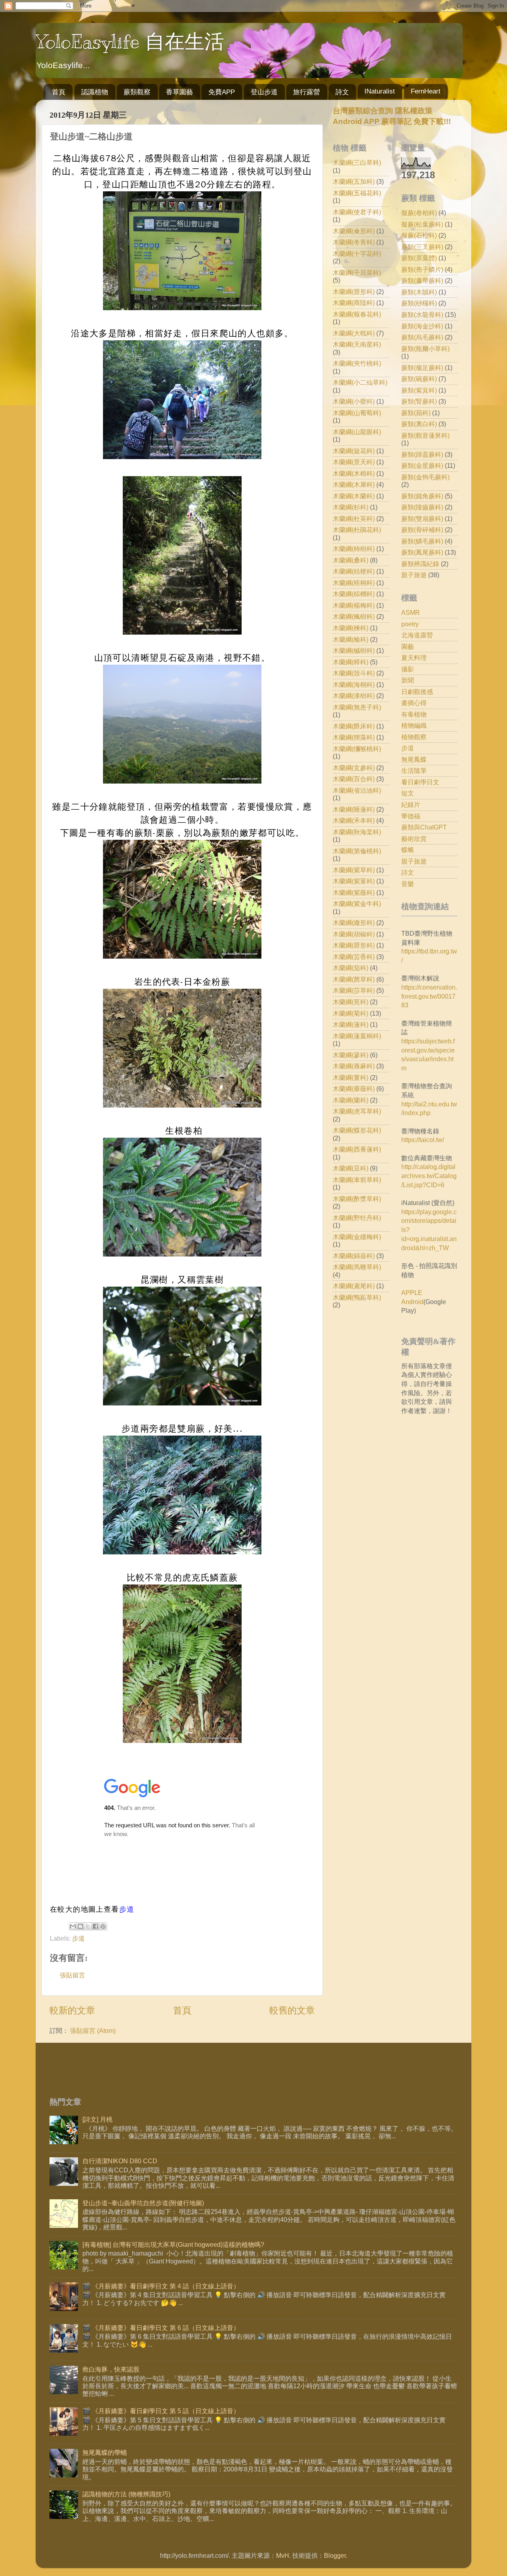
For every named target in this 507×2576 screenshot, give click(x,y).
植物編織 (414, 725)
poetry (410, 624)
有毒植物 (414, 714)
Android (412, 1302)
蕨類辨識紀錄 (420, 564)
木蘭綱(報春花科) (357, 314)
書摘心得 (414, 703)
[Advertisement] (399, 1483)
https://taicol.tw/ (423, 1140)
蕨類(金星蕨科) (422, 465)
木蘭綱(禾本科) (354, 820)
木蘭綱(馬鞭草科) (357, 1267)
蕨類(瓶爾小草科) (425, 349)
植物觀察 (414, 737)
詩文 (342, 92)
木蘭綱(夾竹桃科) (357, 363)
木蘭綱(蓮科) (351, 1024)
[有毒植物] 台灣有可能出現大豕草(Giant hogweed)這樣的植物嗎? (173, 2244)
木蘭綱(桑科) (351, 560)
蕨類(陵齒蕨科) (422, 507)
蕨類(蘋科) (416, 413)
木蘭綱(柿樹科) (354, 549)
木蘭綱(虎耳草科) (357, 1111)
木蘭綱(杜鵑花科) (357, 530)
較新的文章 (72, 2010)
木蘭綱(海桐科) (354, 685)
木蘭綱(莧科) (351, 1002)
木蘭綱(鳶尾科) (354, 1286)
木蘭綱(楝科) (351, 628)
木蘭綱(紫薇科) (354, 892)
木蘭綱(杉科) (351, 507)
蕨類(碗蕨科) (419, 379)
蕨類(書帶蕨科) (422, 280)
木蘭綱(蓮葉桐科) (357, 1036)
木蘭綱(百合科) (354, 779)
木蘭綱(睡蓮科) (354, 809)
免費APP (222, 92)
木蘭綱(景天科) (354, 462)
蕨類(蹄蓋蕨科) (422, 454)
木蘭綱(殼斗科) (354, 673)
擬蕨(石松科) (419, 235)
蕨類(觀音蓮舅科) (425, 435)
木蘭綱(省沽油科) (357, 790)
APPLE (412, 1293)
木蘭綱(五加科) (354, 181)
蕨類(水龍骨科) (422, 315)
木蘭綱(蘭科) (351, 1100)
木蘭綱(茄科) (351, 968)
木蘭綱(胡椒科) (354, 934)
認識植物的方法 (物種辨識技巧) (126, 2494)
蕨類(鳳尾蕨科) (422, 552)
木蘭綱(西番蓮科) (357, 1149)
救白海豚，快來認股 (111, 2369)
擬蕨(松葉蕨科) (422, 224)
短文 (408, 793)
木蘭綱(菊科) (351, 1013)
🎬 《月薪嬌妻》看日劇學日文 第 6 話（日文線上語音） (161, 2328)
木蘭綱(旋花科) (354, 451)
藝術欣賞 (414, 839)
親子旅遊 (414, 575)
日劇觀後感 (417, 692)
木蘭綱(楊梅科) (354, 605)
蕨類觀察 (137, 92)
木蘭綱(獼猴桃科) (357, 749)
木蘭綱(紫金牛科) (357, 904)
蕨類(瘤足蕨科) (422, 368)
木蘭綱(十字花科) (357, 254)
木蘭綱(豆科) (351, 1168)
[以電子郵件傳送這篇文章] (73, 1926)
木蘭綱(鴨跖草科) (357, 1297)
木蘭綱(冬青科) (354, 242)
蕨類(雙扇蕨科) (422, 519)
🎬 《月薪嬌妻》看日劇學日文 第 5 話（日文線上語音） (161, 2411)
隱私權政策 (413, 111)
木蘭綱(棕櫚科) (354, 594)
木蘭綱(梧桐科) (354, 583)
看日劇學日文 (420, 782)
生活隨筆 (414, 770)
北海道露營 (417, 635)
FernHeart (426, 91)
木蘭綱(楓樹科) (354, 616)
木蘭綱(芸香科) (354, 957)
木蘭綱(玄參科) (354, 768)
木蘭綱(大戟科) (354, 333)
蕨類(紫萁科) (419, 390)
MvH (283, 2555)
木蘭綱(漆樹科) (354, 696)
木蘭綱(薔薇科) (354, 1089)
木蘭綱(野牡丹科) (357, 1218)
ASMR (411, 612)
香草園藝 (179, 92)
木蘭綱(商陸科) (354, 303)
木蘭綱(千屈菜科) (357, 273)
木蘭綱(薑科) (351, 1077)
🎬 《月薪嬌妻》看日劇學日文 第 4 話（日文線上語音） (161, 2286)
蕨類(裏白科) (419, 424)
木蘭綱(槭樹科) (354, 650)
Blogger (335, 2555)
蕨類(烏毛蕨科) (422, 337)
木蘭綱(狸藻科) (354, 737)
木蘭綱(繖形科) (354, 923)
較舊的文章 (292, 2010)
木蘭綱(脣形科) (354, 945)
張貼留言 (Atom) (93, 2031)
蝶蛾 (408, 850)
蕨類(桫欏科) (419, 303)
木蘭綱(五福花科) (357, 193)
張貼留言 (72, 1975)
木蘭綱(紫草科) (354, 870)
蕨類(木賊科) (419, 292)
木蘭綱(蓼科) (351, 1055)
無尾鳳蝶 (414, 759)
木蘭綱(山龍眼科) (357, 432)
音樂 (408, 884)
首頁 (59, 92)
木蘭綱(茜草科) (354, 979)
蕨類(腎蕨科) (419, 401)
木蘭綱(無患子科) (357, 707)
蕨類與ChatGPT (424, 827)
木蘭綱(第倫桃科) (357, 851)
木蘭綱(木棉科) (354, 473)
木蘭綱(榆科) (351, 639)
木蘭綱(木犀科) (354, 484)
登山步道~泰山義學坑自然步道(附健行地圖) (143, 2203)
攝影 (408, 669)
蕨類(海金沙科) (422, 326)
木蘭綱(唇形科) (354, 292)
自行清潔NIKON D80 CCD (120, 2161)
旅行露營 (307, 92)
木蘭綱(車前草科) (357, 1180)
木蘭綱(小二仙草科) (360, 382)
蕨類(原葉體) (419, 258)
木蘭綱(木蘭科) (354, 496)
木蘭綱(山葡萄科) (357, 413)
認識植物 (95, 92)
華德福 (411, 816)
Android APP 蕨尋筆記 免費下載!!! (392, 121)
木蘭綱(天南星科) (357, 344)
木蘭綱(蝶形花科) (357, 1130)
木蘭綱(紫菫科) (354, 881)
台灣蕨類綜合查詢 (363, 111)
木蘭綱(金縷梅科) (357, 1237)
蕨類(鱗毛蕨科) (422, 541)
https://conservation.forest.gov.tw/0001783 (429, 996)
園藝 (408, 646)
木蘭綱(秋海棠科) (357, 832)
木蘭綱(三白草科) (357, 162)
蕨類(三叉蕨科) (422, 247)
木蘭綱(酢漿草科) (357, 1199)
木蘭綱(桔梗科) (354, 571)
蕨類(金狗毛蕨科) (425, 477)
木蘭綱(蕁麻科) (354, 1066)
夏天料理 (414, 658)
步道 (127, 1909)
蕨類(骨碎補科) (422, 530)
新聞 (408, 680)
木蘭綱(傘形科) (354, 231)
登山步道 (264, 92)
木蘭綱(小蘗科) (354, 401)
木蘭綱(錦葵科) (354, 1256)
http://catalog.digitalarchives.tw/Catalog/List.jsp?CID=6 (429, 1176)
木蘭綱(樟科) (351, 662)
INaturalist (380, 91)
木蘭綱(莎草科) (354, 990)
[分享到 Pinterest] (103, 1926)
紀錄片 (411, 805)
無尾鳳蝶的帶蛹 (105, 2452)
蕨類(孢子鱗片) (422, 269)
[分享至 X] (88, 1926)
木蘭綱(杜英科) (354, 519)
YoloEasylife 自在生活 (130, 42)
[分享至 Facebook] (95, 1926)
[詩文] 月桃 (97, 2119)
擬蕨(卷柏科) (419, 213)
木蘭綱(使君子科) (357, 212)
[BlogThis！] (80, 1926)
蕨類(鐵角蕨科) (422, 496)
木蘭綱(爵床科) (354, 726)
